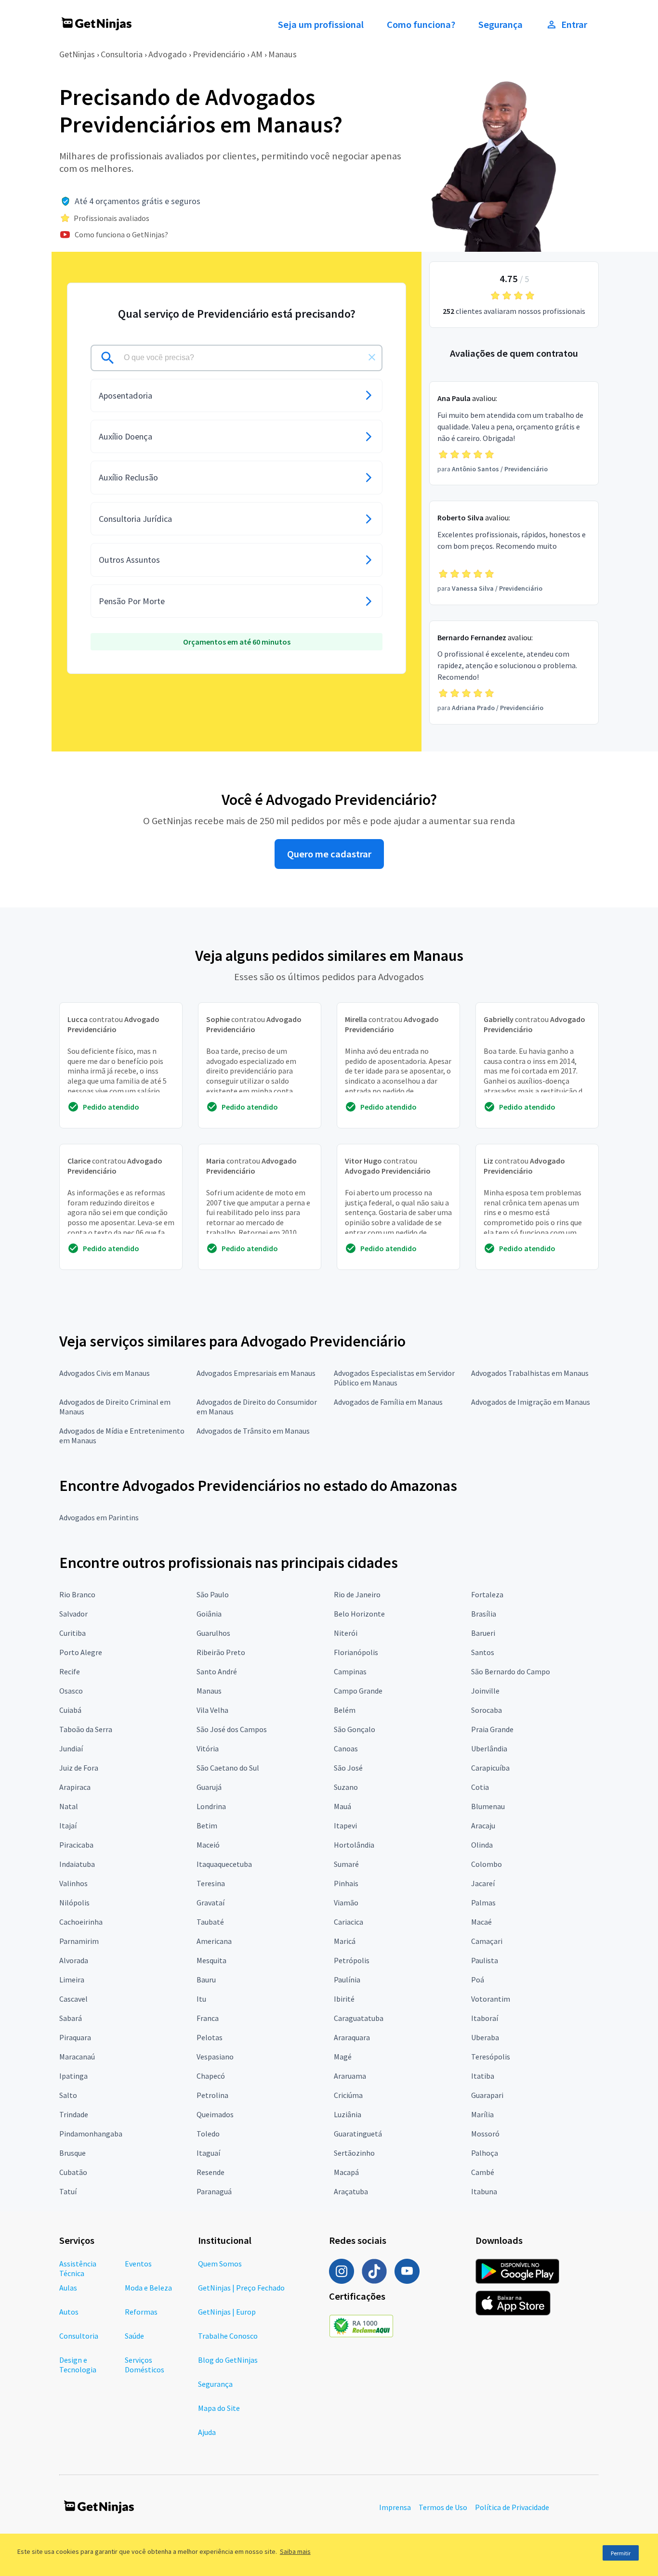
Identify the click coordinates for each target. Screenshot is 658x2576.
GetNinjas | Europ (227, 2312)
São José (348, 1768)
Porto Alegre (81, 1652)
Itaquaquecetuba (224, 1864)
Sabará (71, 2018)
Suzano (346, 1787)
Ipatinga (73, 2076)
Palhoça (485, 2153)
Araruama (350, 2076)
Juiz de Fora (79, 1768)
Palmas (483, 1903)
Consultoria (122, 54)
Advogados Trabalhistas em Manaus (530, 1373)
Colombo (487, 1864)
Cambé (483, 2172)
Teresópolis (491, 2057)
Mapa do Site (219, 2408)
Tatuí (68, 2191)
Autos (69, 2312)
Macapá (346, 2172)
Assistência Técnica (78, 2268)
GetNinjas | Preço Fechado (241, 2288)
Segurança (500, 25)
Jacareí (483, 1883)
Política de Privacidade (512, 2507)
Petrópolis (352, 1960)
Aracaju (483, 1825)
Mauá (342, 1806)
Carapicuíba (490, 1768)
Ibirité (344, 1999)
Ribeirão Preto (221, 1652)
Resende (211, 2172)
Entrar (574, 25)
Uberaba (485, 2037)
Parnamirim (79, 1941)
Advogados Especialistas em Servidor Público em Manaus (394, 1378)
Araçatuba (351, 2191)
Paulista (485, 1960)
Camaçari (487, 1941)
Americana (214, 1941)
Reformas (141, 2312)
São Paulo (213, 1594)
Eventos (138, 2264)
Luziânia (348, 2114)
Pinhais (346, 1883)
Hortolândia (354, 1845)
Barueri (483, 1633)
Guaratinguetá (358, 2134)
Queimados (215, 2114)
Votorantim (491, 1999)
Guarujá (209, 1787)
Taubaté (210, 1922)
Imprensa (395, 2507)
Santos (483, 1652)
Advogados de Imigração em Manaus (531, 1402)
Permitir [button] (621, 2553)
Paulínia (347, 1980)
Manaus (283, 54)
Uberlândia (489, 1748)
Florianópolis (356, 1652)
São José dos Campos (232, 1729)
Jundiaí (71, 1748)
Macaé (481, 1922)
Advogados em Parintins (99, 1517)
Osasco (71, 1691)
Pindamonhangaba (91, 2134)
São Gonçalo (355, 1729)
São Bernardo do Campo (511, 1671)
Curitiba (72, 1633)
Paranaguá (214, 2191)
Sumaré (346, 1864)
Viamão (346, 1903)
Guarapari (487, 2095)
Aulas (68, 2288)
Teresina (211, 1883)
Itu (201, 1999)
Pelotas (210, 2037)
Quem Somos (220, 2264)
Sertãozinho (354, 2153)
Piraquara (75, 2037)
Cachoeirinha (81, 1922)
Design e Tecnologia (78, 2365)
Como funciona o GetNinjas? (121, 234)
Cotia (480, 1787)
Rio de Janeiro (357, 1594)
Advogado (168, 54)
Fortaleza (487, 1594)
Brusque (72, 2153)
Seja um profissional (321, 25)
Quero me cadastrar (329, 854)
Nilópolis (74, 1903)
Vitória (208, 1748)
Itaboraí (485, 2018)
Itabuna (484, 2191)
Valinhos (73, 1883)
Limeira (72, 1980)
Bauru (206, 1980)
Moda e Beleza (148, 2288)
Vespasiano (215, 2057)
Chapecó (211, 2076)
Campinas (350, 1671)
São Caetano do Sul (228, 1768)
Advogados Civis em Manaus (105, 1373)
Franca (208, 2018)
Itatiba (483, 2076)
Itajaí (68, 1825)
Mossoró (485, 2134)
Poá (478, 1980)
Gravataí (211, 1903)
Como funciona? (421, 25)
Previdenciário (219, 54)
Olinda (482, 1845)
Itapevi (345, 1825)
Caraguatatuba (359, 2018)
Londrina (211, 1806)
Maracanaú (77, 2057)
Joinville (485, 1691)
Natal (69, 1806)
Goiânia (209, 1614)
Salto (68, 2095)
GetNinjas (77, 54)
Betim (207, 1825)
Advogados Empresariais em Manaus (256, 1373)
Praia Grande (492, 1729)
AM (257, 54)
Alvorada (74, 1960)
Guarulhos (213, 1633)
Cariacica (349, 1922)
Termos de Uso (443, 2507)
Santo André (217, 1671)
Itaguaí (208, 2153)
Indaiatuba (77, 1864)
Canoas (346, 1748)
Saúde (134, 2336)
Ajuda (207, 2432)
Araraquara (352, 2037)
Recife (70, 1671)
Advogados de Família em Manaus (388, 1402)
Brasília (484, 1614)
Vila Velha (212, 1710)
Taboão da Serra (86, 1729)
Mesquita (211, 1960)
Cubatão (73, 2172)
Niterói (346, 1633)
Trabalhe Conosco (228, 2336)
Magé (343, 2057)
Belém (345, 1710)
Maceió (208, 1845)
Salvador (73, 1614)
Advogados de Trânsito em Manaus (253, 1431)
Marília (482, 2114)
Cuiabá (70, 1710)
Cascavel (73, 1999)
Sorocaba (487, 1710)
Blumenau (488, 1806)
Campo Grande (358, 1691)
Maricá (345, 1941)
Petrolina (212, 2095)
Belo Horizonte (359, 1614)
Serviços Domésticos (145, 2365)
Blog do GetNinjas (228, 2360)
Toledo (208, 2134)
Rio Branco (77, 1594)
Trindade (74, 2114)
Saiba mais (295, 2551)
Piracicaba (76, 1845)
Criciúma (348, 2095)
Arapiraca (75, 1787)
